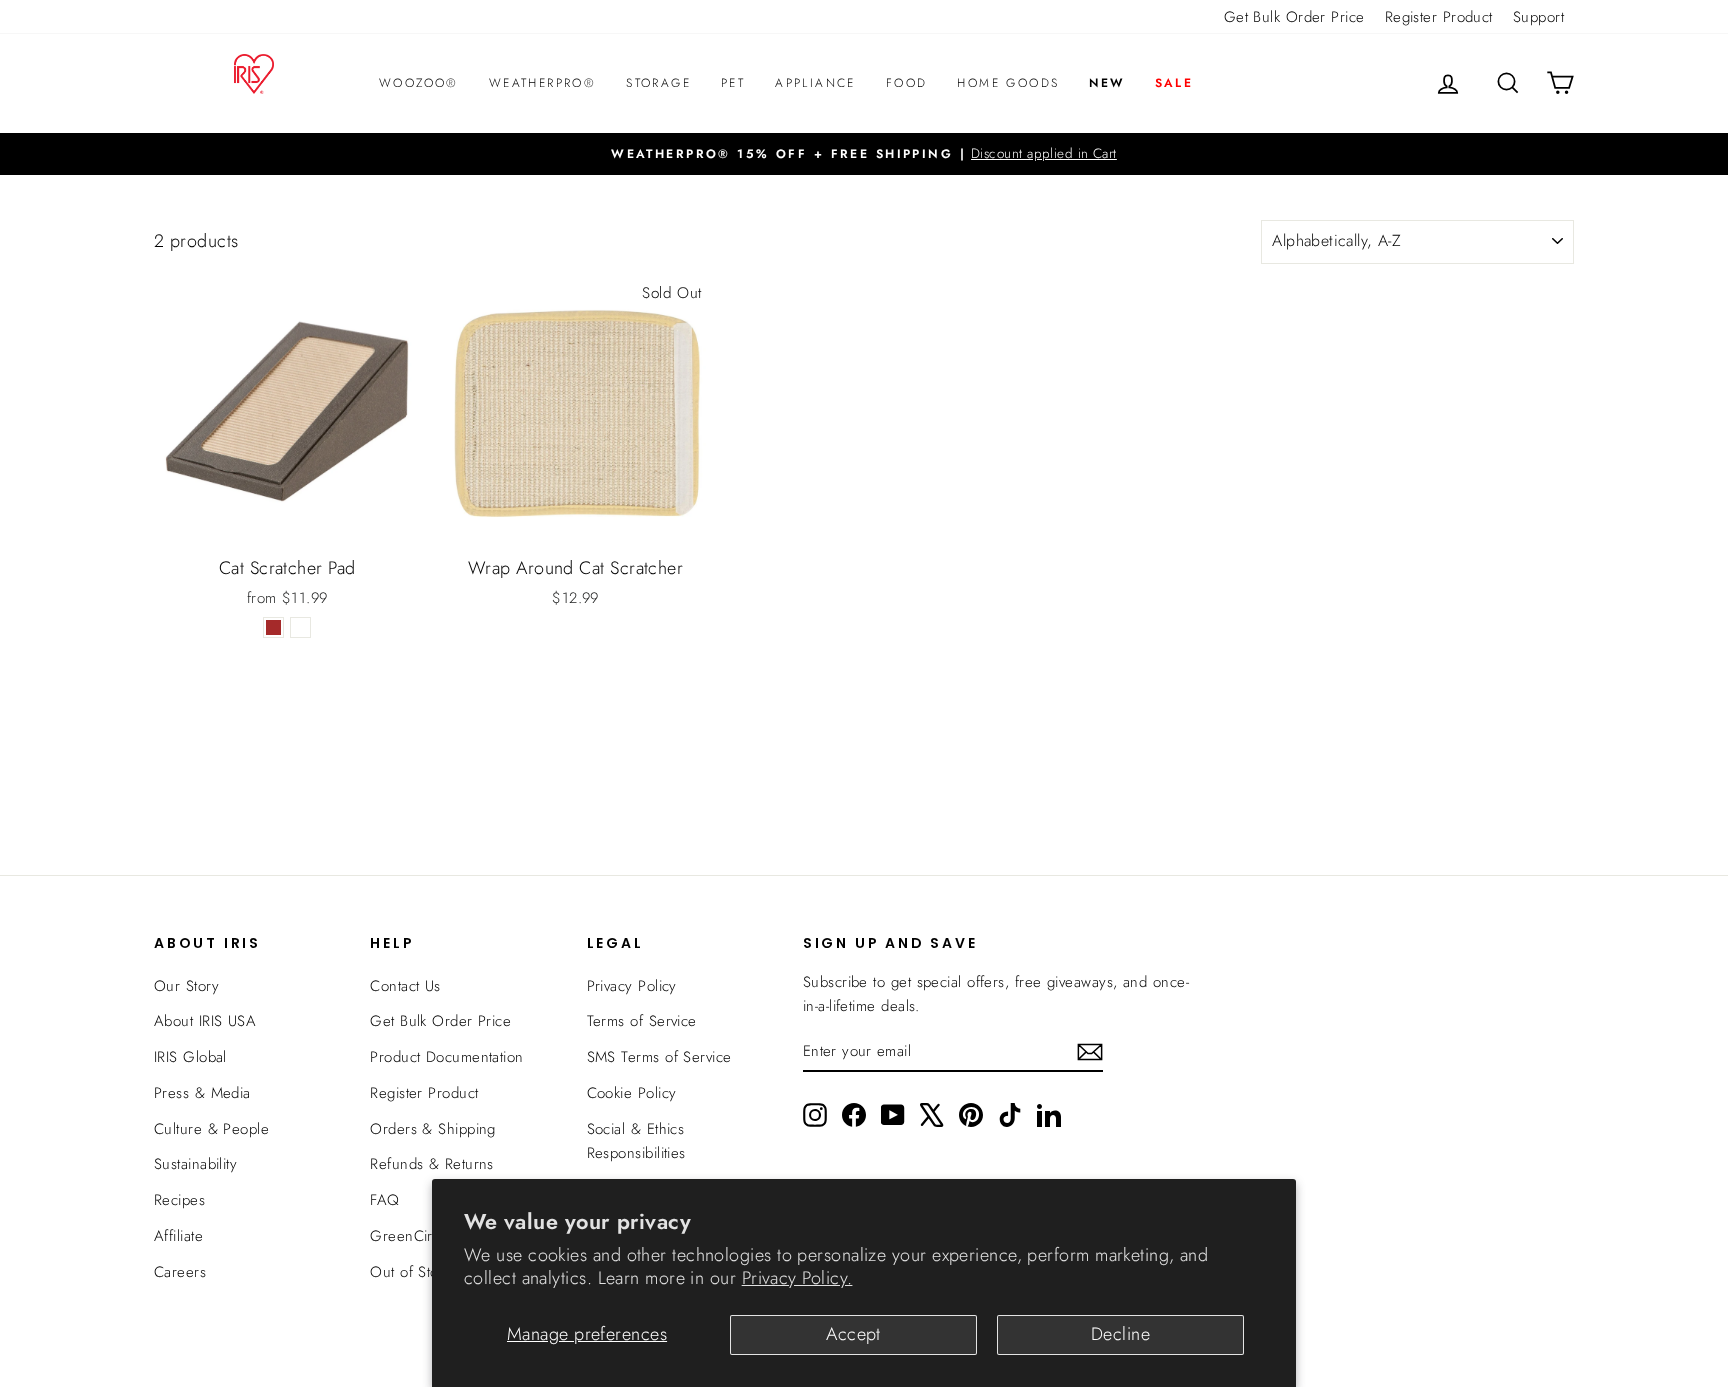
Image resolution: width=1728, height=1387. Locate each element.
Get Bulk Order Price (1294, 17)
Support (1538, 17)
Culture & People (211, 1129)
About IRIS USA (205, 1021)
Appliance (815, 83)
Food (907, 83)
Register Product (1439, 17)
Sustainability (195, 1164)
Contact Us (405, 986)
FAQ (384, 1200)
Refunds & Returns (432, 1164)
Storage (658, 83)
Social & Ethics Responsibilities (636, 1141)
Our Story (186, 986)
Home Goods (1008, 83)
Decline (1120, 1334)
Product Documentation (446, 1057)
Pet (733, 83)
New (1106, 83)
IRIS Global (190, 1057)
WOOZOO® (419, 83)
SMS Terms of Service (659, 1057)
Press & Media (202, 1093)
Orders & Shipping (433, 1129)
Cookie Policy (632, 1093)
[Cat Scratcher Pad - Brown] (273, 627)
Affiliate (178, 1236)
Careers (180, 1272)
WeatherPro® (542, 83)
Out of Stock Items (430, 1272)
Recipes (179, 1200)
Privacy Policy (632, 986)
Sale (1174, 83)
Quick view (287, 523)
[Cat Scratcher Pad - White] (300, 627)
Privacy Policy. (797, 1278)
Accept (853, 1334)
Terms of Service (642, 1021)
